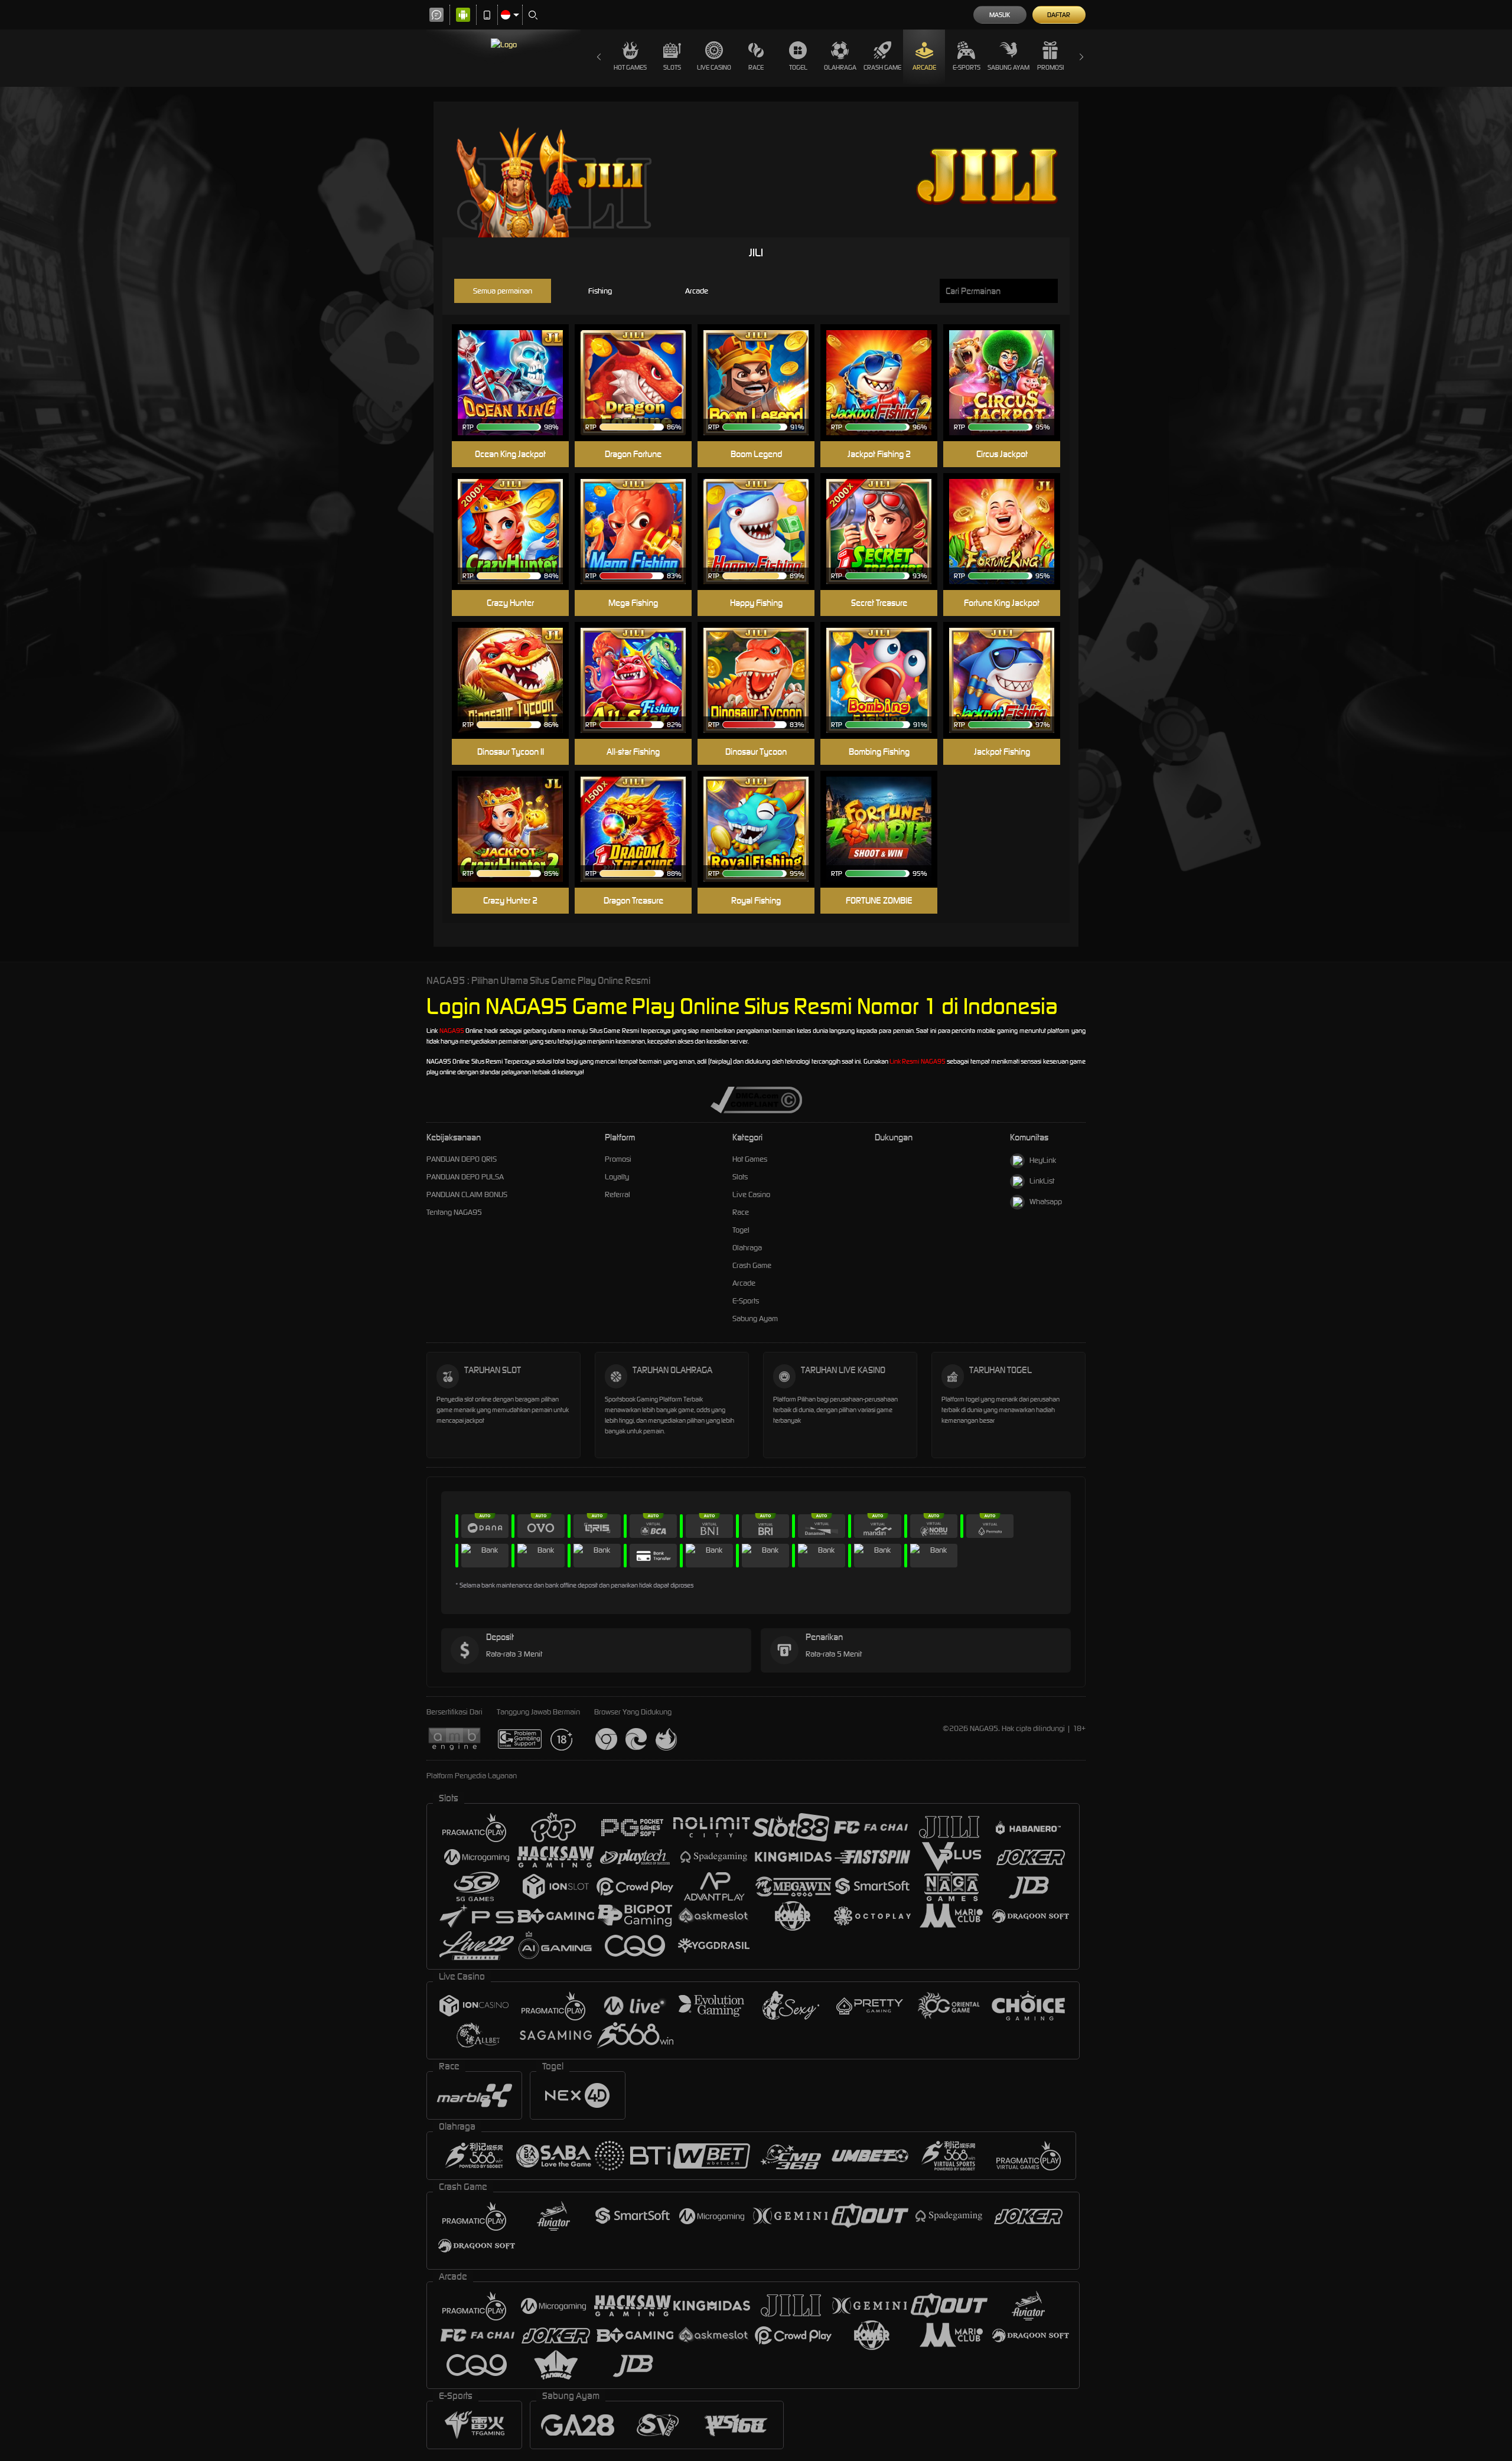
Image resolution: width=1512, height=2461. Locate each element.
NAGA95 (452, 1031)
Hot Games (630, 67)
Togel (798, 67)
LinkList (1042, 1181)
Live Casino (714, 67)
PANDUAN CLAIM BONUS (467, 1194)
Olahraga (840, 67)
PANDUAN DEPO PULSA (465, 1177)
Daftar (1059, 15)
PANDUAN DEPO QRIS (462, 1159)
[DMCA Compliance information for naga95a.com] (756, 1099)
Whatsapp (1046, 1202)
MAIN (518, 365)
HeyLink (1043, 1160)
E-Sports (967, 67)
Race (756, 67)
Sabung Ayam (1008, 67)
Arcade (924, 67)
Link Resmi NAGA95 (918, 1061)
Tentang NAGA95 (454, 1212)
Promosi (1050, 67)
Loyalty (617, 1177)
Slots (672, 67)
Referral (617, 1194)
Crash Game (882, 67)
